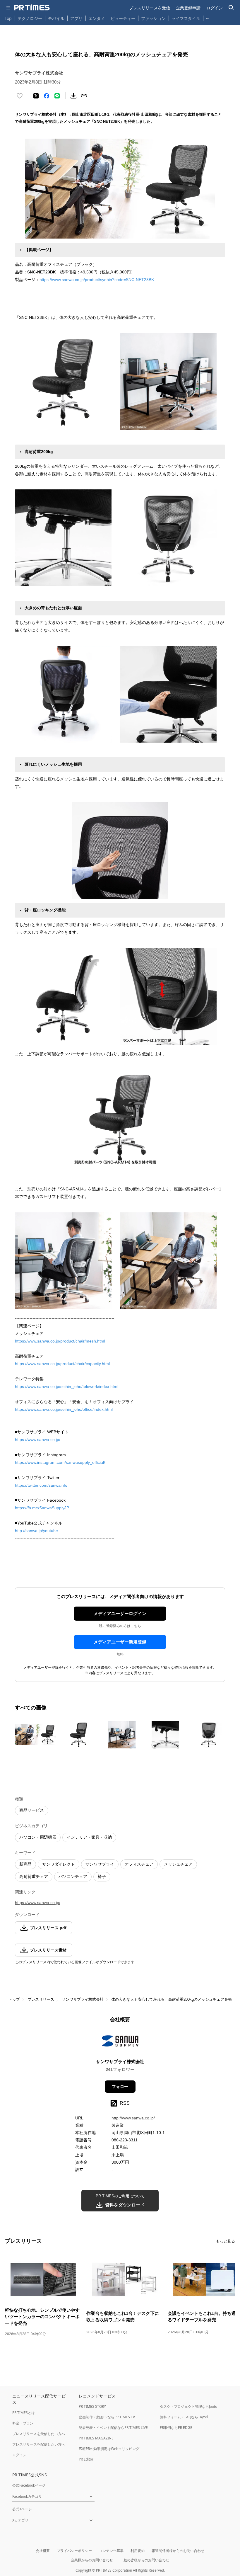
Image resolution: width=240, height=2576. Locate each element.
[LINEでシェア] (57, 96)
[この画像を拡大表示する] (35, 1735)
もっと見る (226, 2241)
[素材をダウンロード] (73, 96)
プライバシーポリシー (74, 2551)
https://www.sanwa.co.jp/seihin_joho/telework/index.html (67, 1386)
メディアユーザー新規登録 (120, 1642)
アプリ (76, 18)
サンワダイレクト (59, 1864)
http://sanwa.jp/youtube (36, 1531)
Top (8, 18)
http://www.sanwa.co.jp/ (133, 2118)
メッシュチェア (178, 1864)
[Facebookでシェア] (47, 96)
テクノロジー (30, 18)
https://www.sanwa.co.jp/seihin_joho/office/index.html (64, 1409)
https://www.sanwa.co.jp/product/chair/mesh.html (60, 1341)
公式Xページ (22, 2509)
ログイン (215, 8)
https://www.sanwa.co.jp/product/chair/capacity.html (62, 1364)
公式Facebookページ (29, 2485)
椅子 (102, 1876)
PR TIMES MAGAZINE (96, 2438)
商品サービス (32, 1810)
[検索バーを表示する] (231, 8)
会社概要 (43, 2551)
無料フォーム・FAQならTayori (184, 2417)
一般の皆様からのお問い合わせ (145, 2560)
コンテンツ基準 (111, 2551)
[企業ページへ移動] (120, 2043)
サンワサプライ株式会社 (83, 1999)
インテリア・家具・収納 (89, 1837)
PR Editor (86, 2459)
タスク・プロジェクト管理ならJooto (188, 2406)
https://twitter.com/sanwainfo (41, 1485)
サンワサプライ (100, 1864)
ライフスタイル (186, 18)
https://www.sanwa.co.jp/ (38, 1440)
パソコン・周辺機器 (38, 1837)
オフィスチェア (139, 1864)
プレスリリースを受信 (150, 8)
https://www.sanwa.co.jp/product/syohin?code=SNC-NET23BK (97, 280)
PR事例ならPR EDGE (176, 2428)
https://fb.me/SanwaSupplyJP (42, 1508)
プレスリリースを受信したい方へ (39, 2434)
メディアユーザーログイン (120, 1613)
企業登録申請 (188, 8)
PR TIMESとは (24, 2413)
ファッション (153, 18)
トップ (14, 1999)
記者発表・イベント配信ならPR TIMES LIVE (113, 2428)
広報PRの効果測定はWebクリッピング (109, 2449)
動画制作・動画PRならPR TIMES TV (107, 2417)
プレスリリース (41, 1999)
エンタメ (97, 18)
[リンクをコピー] (84, 96)
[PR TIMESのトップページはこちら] (32, 8)
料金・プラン (23, 2423)
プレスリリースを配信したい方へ (39, 2444)
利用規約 (138, 2551)
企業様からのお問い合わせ (92, 2560)
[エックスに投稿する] (36, 96)
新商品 (25, 1864)
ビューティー (123, 18)
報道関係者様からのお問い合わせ (178, 2551)
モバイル (56, 18)
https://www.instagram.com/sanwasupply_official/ (60, 1462)
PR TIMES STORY (92, 2406)
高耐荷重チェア (34, 1876)
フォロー (120, 2087)
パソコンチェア (73, 1876)
